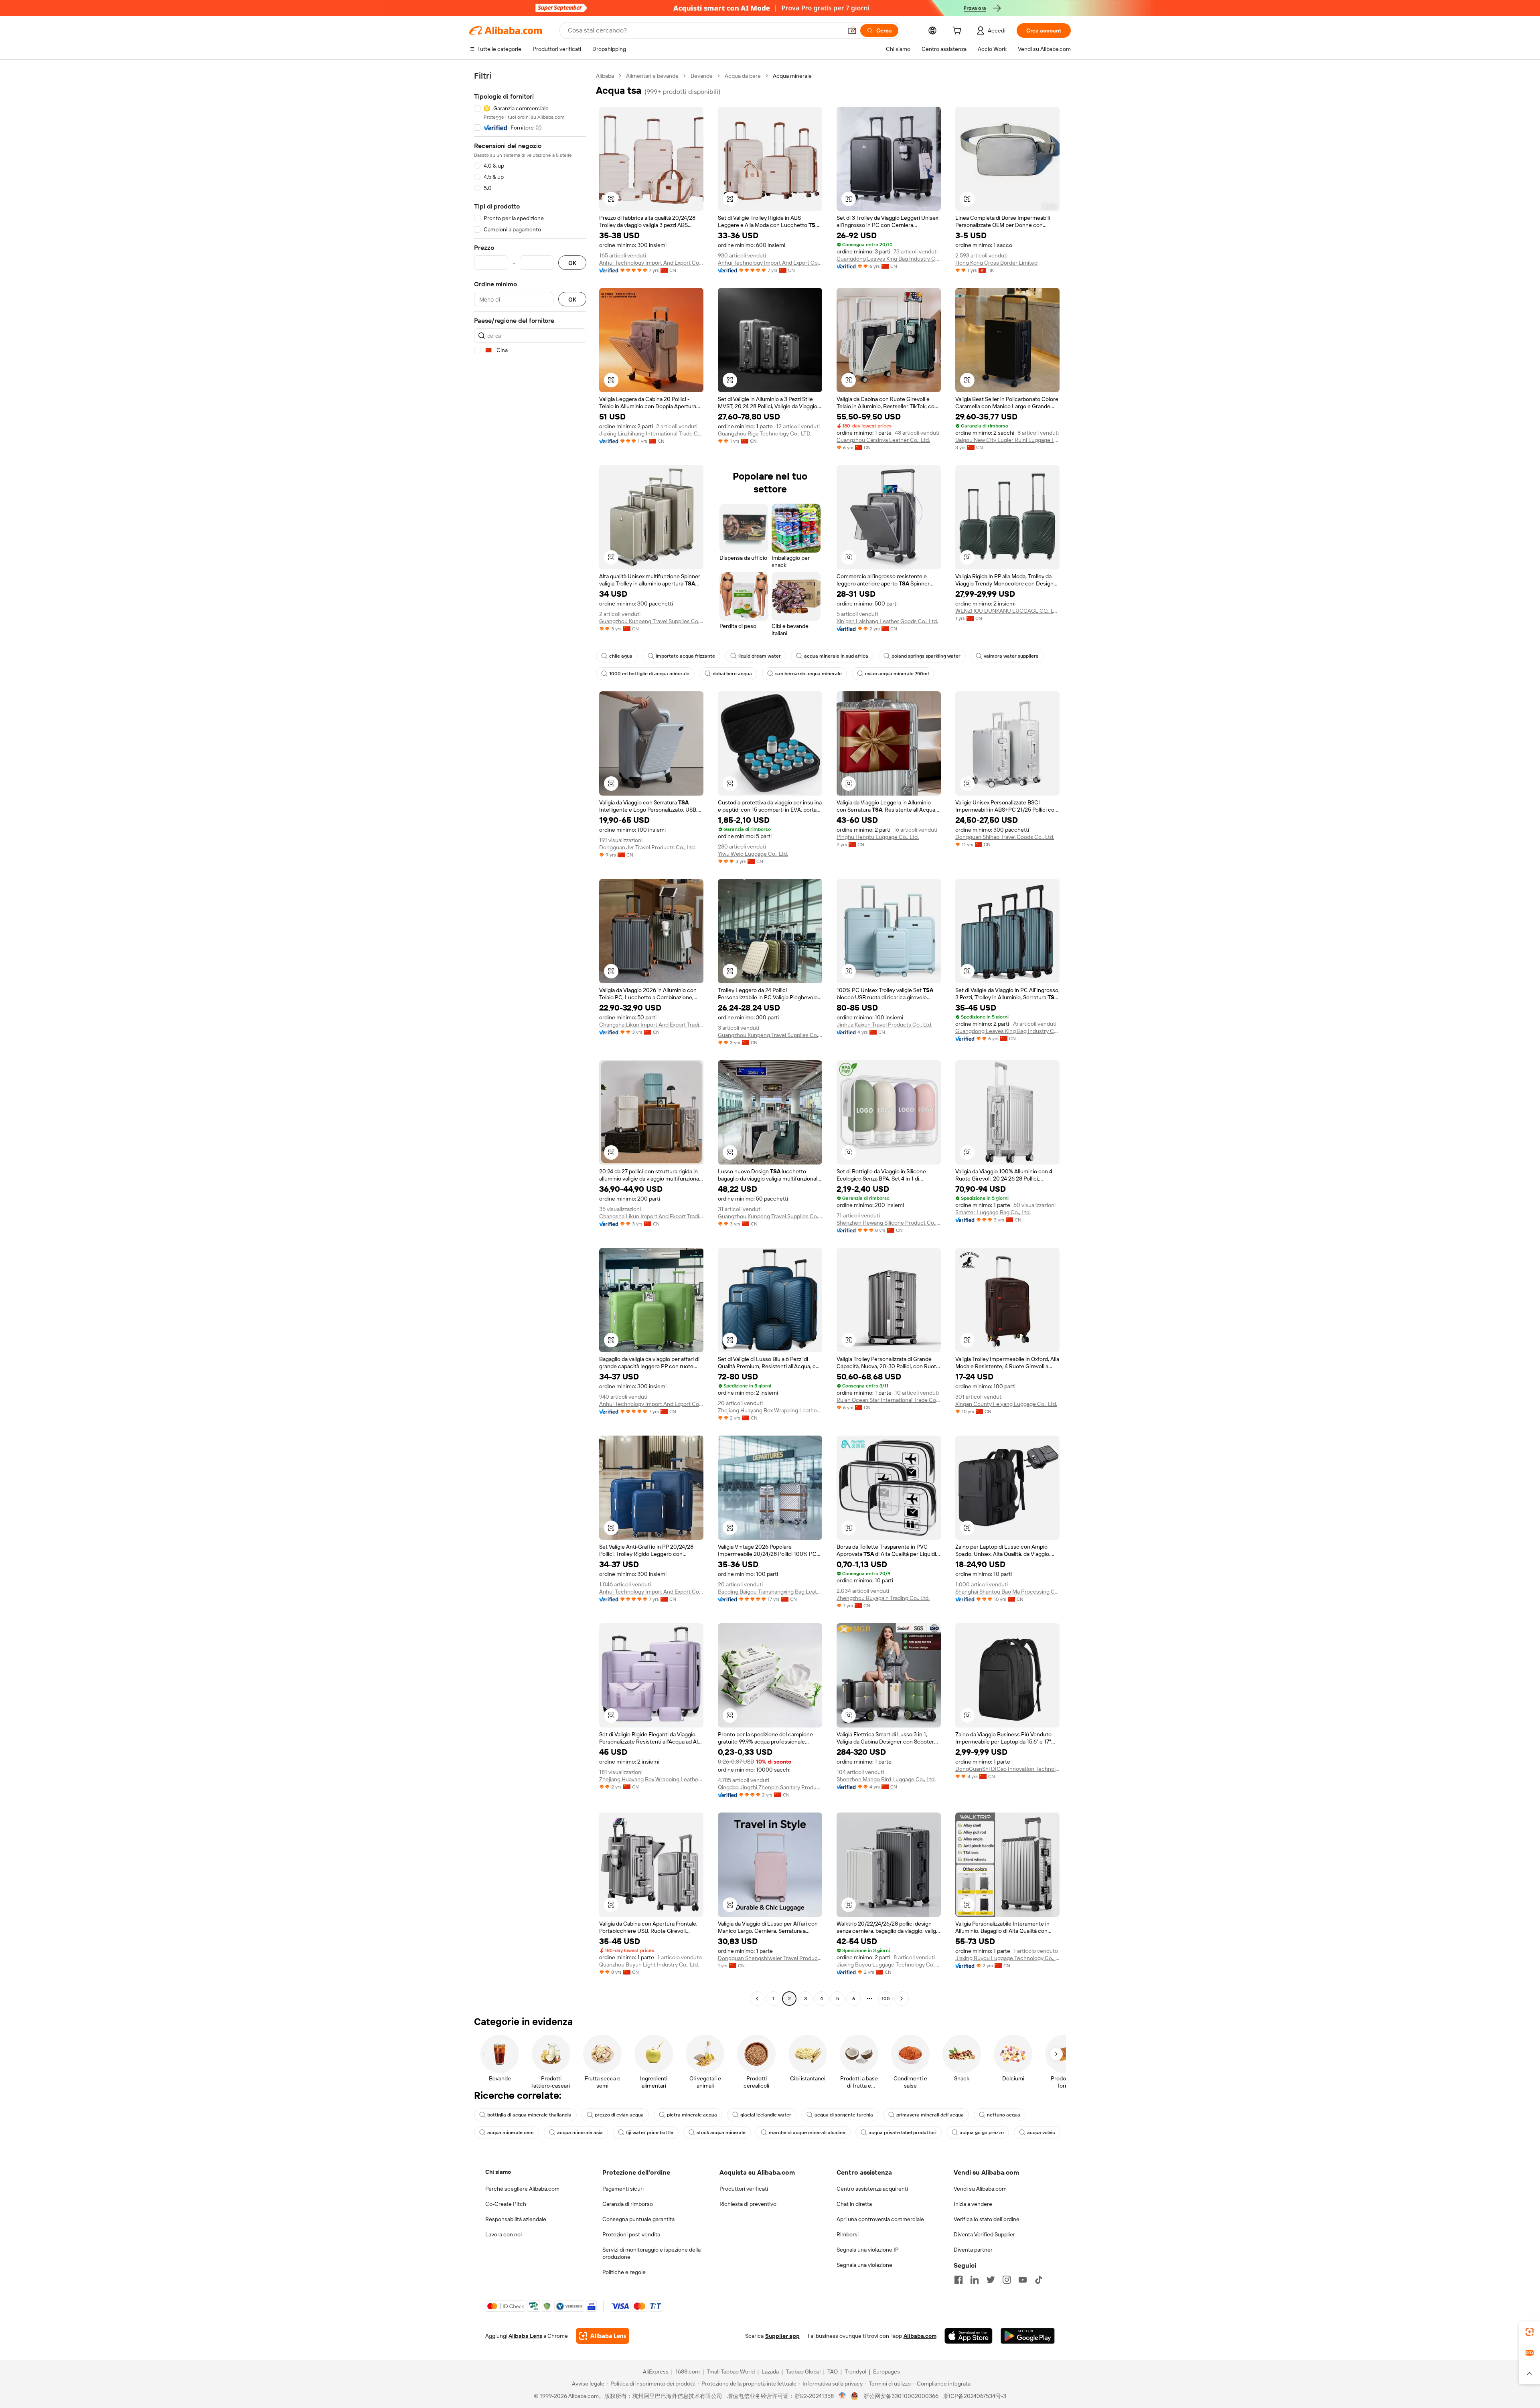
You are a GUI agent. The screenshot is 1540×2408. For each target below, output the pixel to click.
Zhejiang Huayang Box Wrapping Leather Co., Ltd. (770, 1410)
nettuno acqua (1004, 2115)
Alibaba (605, 76)
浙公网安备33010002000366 (901, 2396)
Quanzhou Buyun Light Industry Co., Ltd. (649, 1964)
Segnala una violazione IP (868, 2250)
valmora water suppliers (1011, 656)
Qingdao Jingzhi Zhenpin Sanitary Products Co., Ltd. (770, 1787)
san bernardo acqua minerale (808, 674)
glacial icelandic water (766, 2115)
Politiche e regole (624, 2272)
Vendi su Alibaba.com (980, 2189)
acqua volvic (1041, 2133)
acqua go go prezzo (982, 2133)
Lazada (770, 2372)
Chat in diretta (854, 2204)
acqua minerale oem (511, 2133)
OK (572, 263)
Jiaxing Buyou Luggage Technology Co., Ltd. (889, 1964)
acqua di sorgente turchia (844, 2115)
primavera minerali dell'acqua (930, 2115)
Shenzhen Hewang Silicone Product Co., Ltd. (889, 1223)
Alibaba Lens (525, 2336)
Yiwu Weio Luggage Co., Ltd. (753, 854)
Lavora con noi (504, 2234)
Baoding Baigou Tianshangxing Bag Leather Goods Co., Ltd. (770, 1592)
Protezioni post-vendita (631, 2234)
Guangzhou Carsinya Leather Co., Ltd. (883, 440)
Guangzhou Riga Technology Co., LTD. (765, 433)
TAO (833, 2372)
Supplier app (782, 2336)
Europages (887, 2372)
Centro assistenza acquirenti (872, 2189)
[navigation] (530, 1038)
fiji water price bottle (650, 2133)
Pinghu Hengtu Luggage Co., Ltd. (878, 837)
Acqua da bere (743, 76)
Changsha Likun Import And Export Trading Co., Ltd (651, 1025)
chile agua (621, 656)
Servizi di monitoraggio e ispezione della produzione (651, 2253)
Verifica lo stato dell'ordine (987, 2219)
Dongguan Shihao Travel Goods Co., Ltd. (1005, 837)
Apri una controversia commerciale (880, 2219)
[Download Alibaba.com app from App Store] (969, 2336)
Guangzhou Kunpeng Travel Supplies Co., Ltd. (651, 621)
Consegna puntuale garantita (638, 2219)
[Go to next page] (902, 1999)
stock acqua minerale (721, 2133)
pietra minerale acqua (692, 2115)
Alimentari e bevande (652, 76)
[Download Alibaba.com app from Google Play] (1028, 2336)
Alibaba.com (920, 2336)
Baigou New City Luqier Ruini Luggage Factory (1007, 440)
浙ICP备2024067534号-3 (975, 2396)
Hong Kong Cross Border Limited (996, 263)
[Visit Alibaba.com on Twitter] (991, 2280)
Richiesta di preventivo (748, 2204)
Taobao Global (803, 2372)
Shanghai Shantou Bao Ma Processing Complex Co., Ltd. (1007, 1592)
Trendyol (855, 2372)
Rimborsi (848, 2234)
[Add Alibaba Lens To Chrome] (603, 2336)
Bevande (702, 76)
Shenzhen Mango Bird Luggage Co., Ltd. (886, 1779)
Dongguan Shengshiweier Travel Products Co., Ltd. (770, 1958)
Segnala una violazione (864, 2265)
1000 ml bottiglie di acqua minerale (649, 674)
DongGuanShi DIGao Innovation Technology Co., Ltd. (1007, 1769)
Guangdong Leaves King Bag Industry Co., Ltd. (889, 259)
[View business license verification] (842, 2396)
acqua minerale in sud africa (836, 656)
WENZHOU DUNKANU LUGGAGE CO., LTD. (1007, 611)
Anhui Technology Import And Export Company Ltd (651, 263)
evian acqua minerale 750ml (897, 674)
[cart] (958, 32)
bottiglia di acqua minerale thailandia (529, 2115)
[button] (852, 30)
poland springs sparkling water (926, 656)
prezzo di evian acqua (619, 2115)
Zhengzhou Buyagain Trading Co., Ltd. (883, 1598)
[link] (1530, 2332)
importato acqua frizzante (685, 656)
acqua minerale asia (580, 2133)
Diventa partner (973, 2250)
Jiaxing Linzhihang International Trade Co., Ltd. (651, 433)
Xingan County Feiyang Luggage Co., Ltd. (1006, 1404)
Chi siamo (498, 2172)
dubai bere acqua (732, 674)
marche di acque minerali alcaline (807, 2133)
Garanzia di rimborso (628, 2204)
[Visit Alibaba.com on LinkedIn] (975, 2280)
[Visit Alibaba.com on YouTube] (1023, 2280)
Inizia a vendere (973, 2204)
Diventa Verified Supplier (984, 2234)
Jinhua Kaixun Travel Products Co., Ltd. (884, 1025)
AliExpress (656, 2372)
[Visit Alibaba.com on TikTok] (1039, 2280)
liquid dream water (760, 656)
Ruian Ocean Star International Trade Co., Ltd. (889, 1400)
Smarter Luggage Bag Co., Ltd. (993, 1212)
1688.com (688, 2372)
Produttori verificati (744, 2189)
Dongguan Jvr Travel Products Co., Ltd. (647, 847)
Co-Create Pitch (506, 2204)
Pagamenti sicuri (623, 2189)
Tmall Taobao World (731, 2372)
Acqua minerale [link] (792, 76)
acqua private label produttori (903, 2133)
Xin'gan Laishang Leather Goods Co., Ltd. (887, 621)
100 (886, 1999)
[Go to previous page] (757, 1999)
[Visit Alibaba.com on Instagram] (1007, 2280)
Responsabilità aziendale (516, 2219)
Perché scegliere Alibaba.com (522, 2189)
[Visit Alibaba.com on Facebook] (958, 2280)
